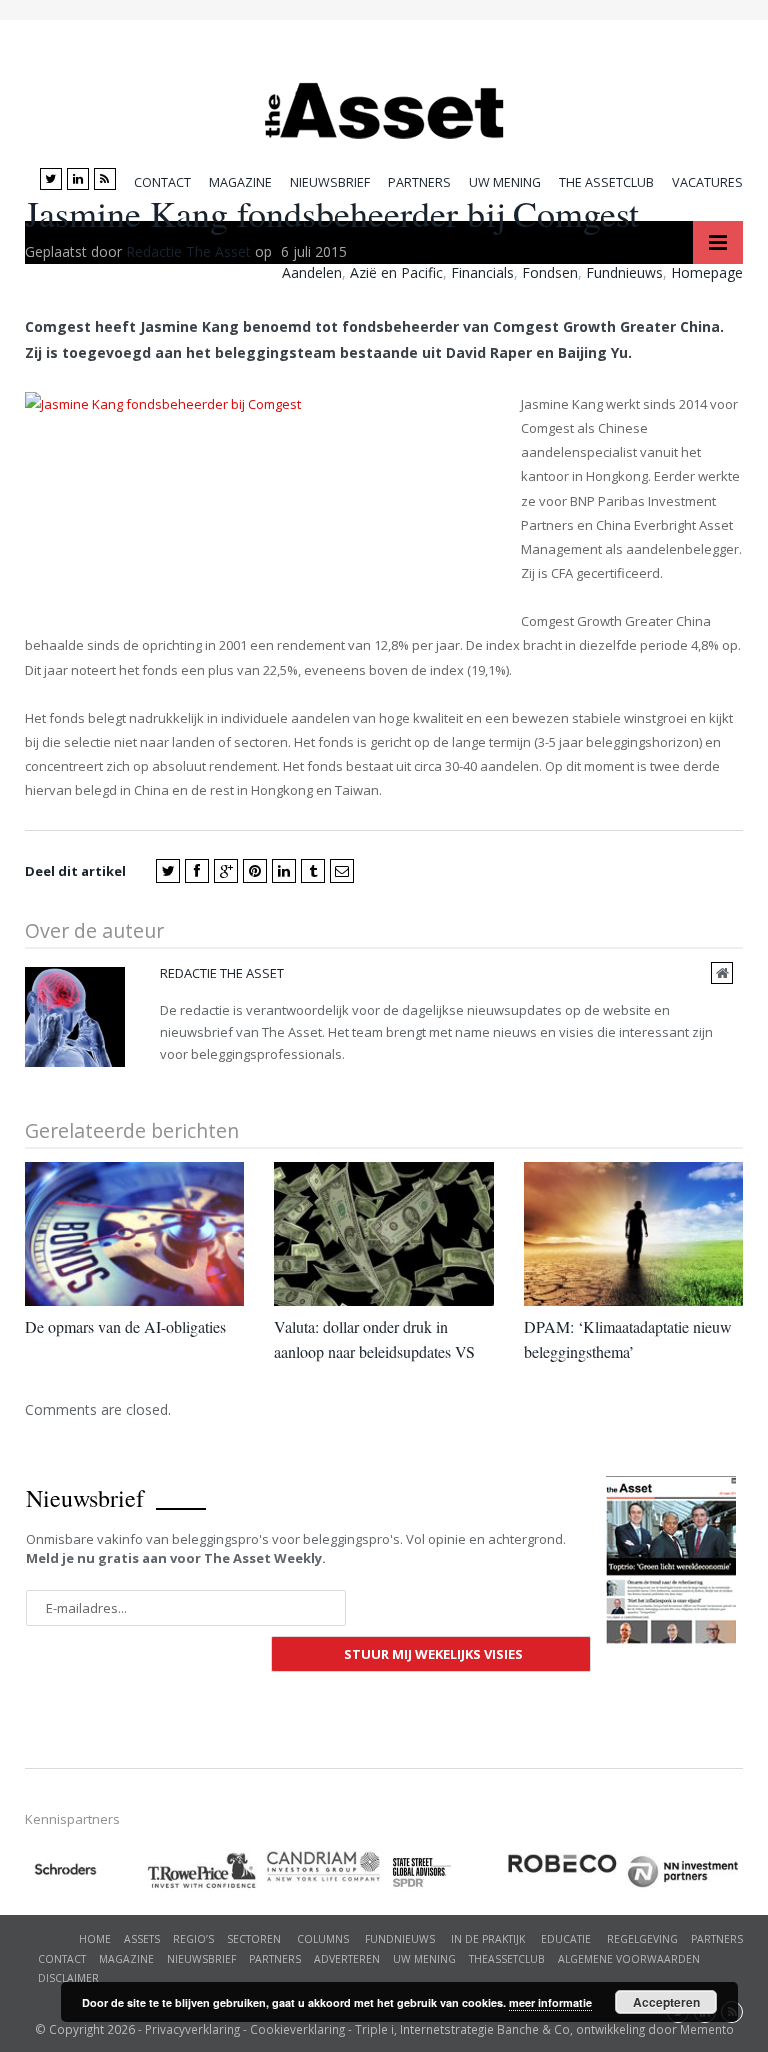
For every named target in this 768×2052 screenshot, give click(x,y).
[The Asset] (384, 105)
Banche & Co (533, 2029)
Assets (142, 1939)
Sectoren (254, 1939)
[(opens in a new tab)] (325, 1866)
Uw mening (505, 182)
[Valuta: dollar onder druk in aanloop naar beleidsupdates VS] (383, 1233)
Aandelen (312, 272)
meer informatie (550, 2002)
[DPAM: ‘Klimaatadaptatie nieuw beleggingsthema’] (633, 1233)
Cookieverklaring (297, 2029)
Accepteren (666, 2002)
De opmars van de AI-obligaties (125, 1326)
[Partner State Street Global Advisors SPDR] (445, 1872)
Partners (419, 182)
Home (95, 1939)
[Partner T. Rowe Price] (205, 1870)
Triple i (374, 2029)
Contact (162, 182)
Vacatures (707, 182)
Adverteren (347, 1959)
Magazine (240, 182)
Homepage (707, 272)
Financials (482, 272)
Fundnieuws (624, 272)
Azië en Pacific (396, 272)
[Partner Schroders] (85, 1872)
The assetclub (606, 182)
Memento (707, 2029)
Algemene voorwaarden (629, 1959)
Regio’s (193, 1939)
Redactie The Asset (188, 251)
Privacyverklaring (192, 2029)
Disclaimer (68, 1978)
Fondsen (550, 272)
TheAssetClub (507, 1959)
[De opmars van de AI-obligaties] (134, 1233)
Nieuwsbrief (330, 182)
